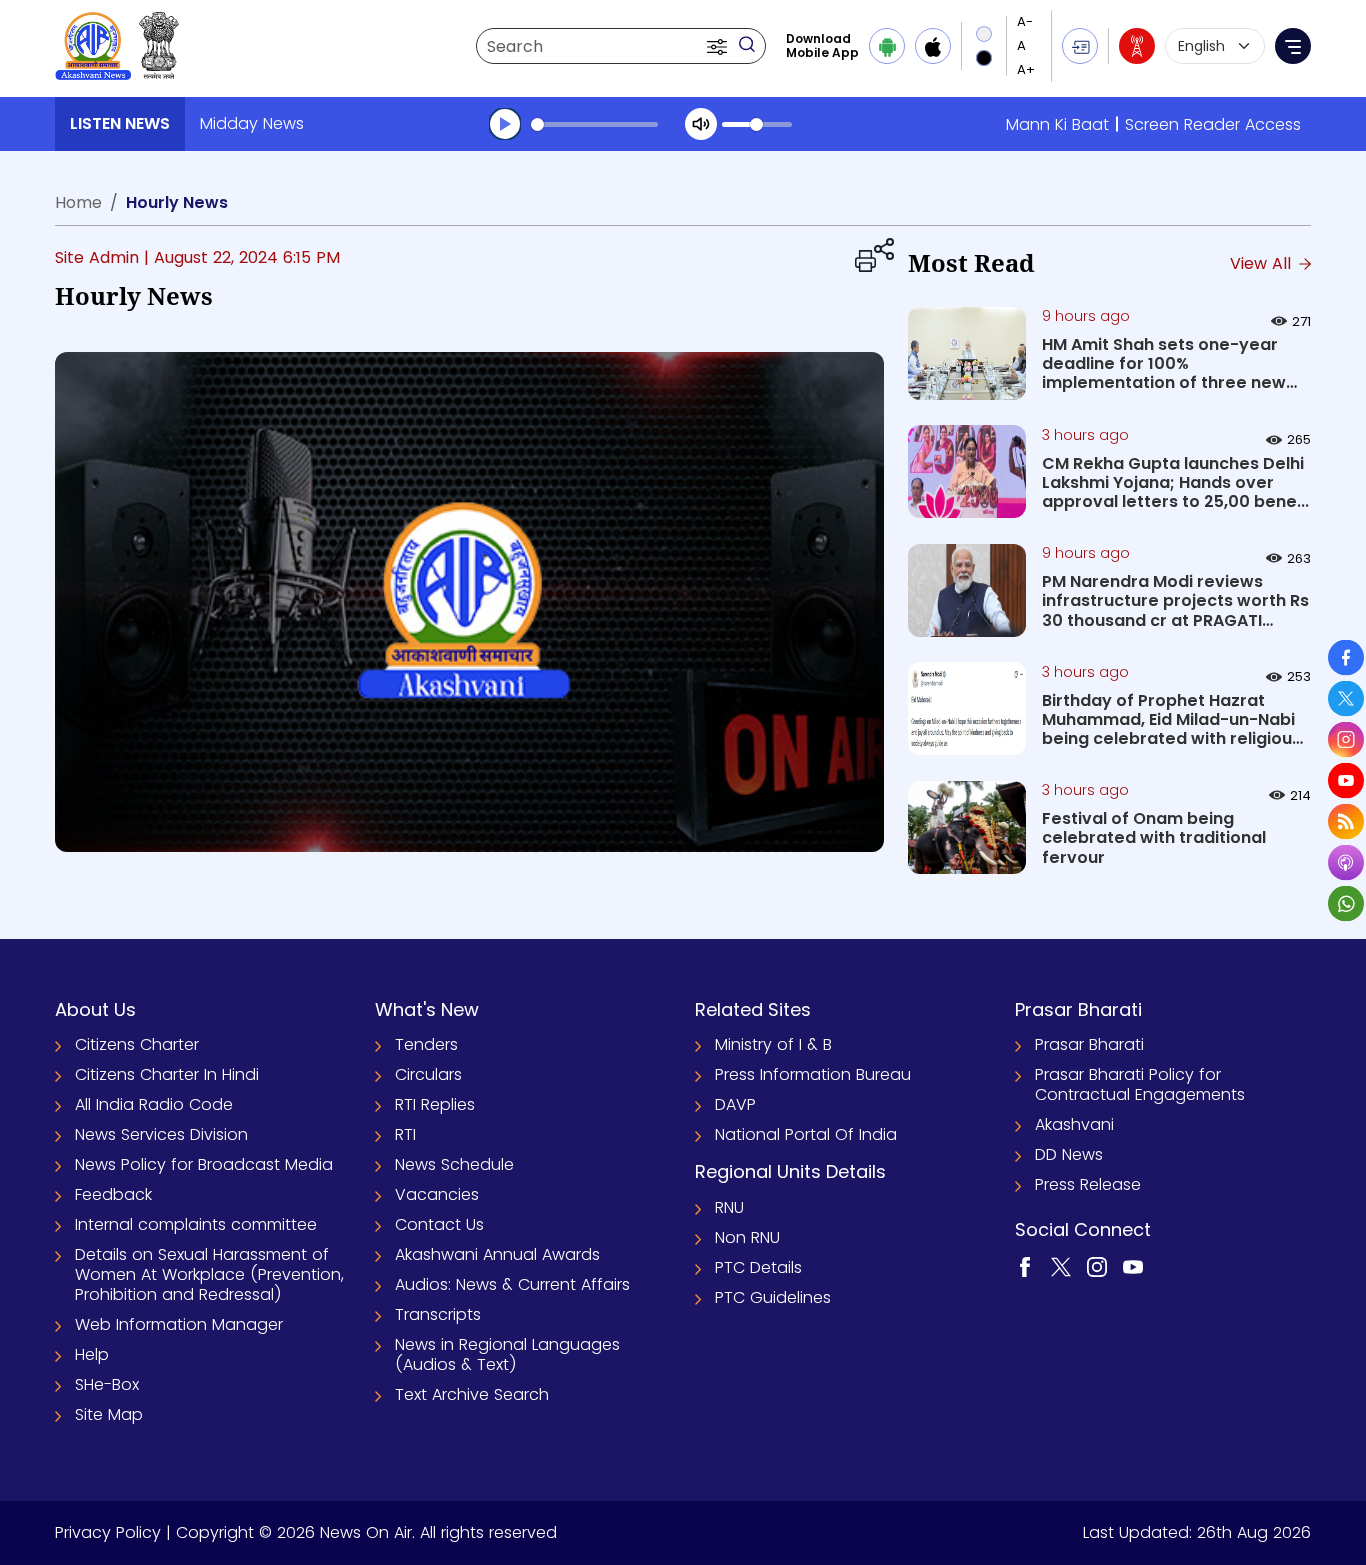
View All (1263, 263)
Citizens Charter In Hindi (167, 1074)
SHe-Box (107, 1384)
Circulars (428, 1074)
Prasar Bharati (1089, 1044)
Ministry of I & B (773, 1044)
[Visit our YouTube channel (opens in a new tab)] (1133, 1265)
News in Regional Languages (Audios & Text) (507, 1354)
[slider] (594, 124)
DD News (1069, 1154)
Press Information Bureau (813, 1074)
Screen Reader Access (1213, 124)
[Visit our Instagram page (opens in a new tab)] (1097, 1265)
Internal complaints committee (196, 1224)
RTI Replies (435, 1104)
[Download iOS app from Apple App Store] (933, 46)
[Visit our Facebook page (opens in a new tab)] (1025, 1265)
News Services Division (161, 1134)
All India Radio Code (154, 1104)
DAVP (735, 1104)
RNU (729, 1207)
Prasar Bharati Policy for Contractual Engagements (1140, 1084)
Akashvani (1074, 1124)
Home (78, 202)
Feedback (113, 1194)
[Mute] (701, 124)
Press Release (1088, 1184)
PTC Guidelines (773, 1297)
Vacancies (437, 1194)
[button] (719, 46)
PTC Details (758, 1267)
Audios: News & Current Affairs (512, 1284)
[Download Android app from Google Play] (887, 46)
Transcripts (438, 1314)
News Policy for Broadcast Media (204, 1164)
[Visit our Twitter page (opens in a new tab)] (1061, 1265)
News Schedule (454, 1164)
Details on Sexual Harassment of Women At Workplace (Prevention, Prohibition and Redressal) (209, 1274)
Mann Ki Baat (1057, 124)
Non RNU (747, 1237)
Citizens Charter (137, 1044)
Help (92, 1354)
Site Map (109, 1414)
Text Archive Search (472, 1394)
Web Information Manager (179, 1324)
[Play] (505, 124)
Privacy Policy (108, 1532)
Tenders (426, 1044)
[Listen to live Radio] (1137, 46)
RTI (405, 1134)
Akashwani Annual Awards (497, 1254)
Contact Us (439, 1224)
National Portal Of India (806, 1134)
